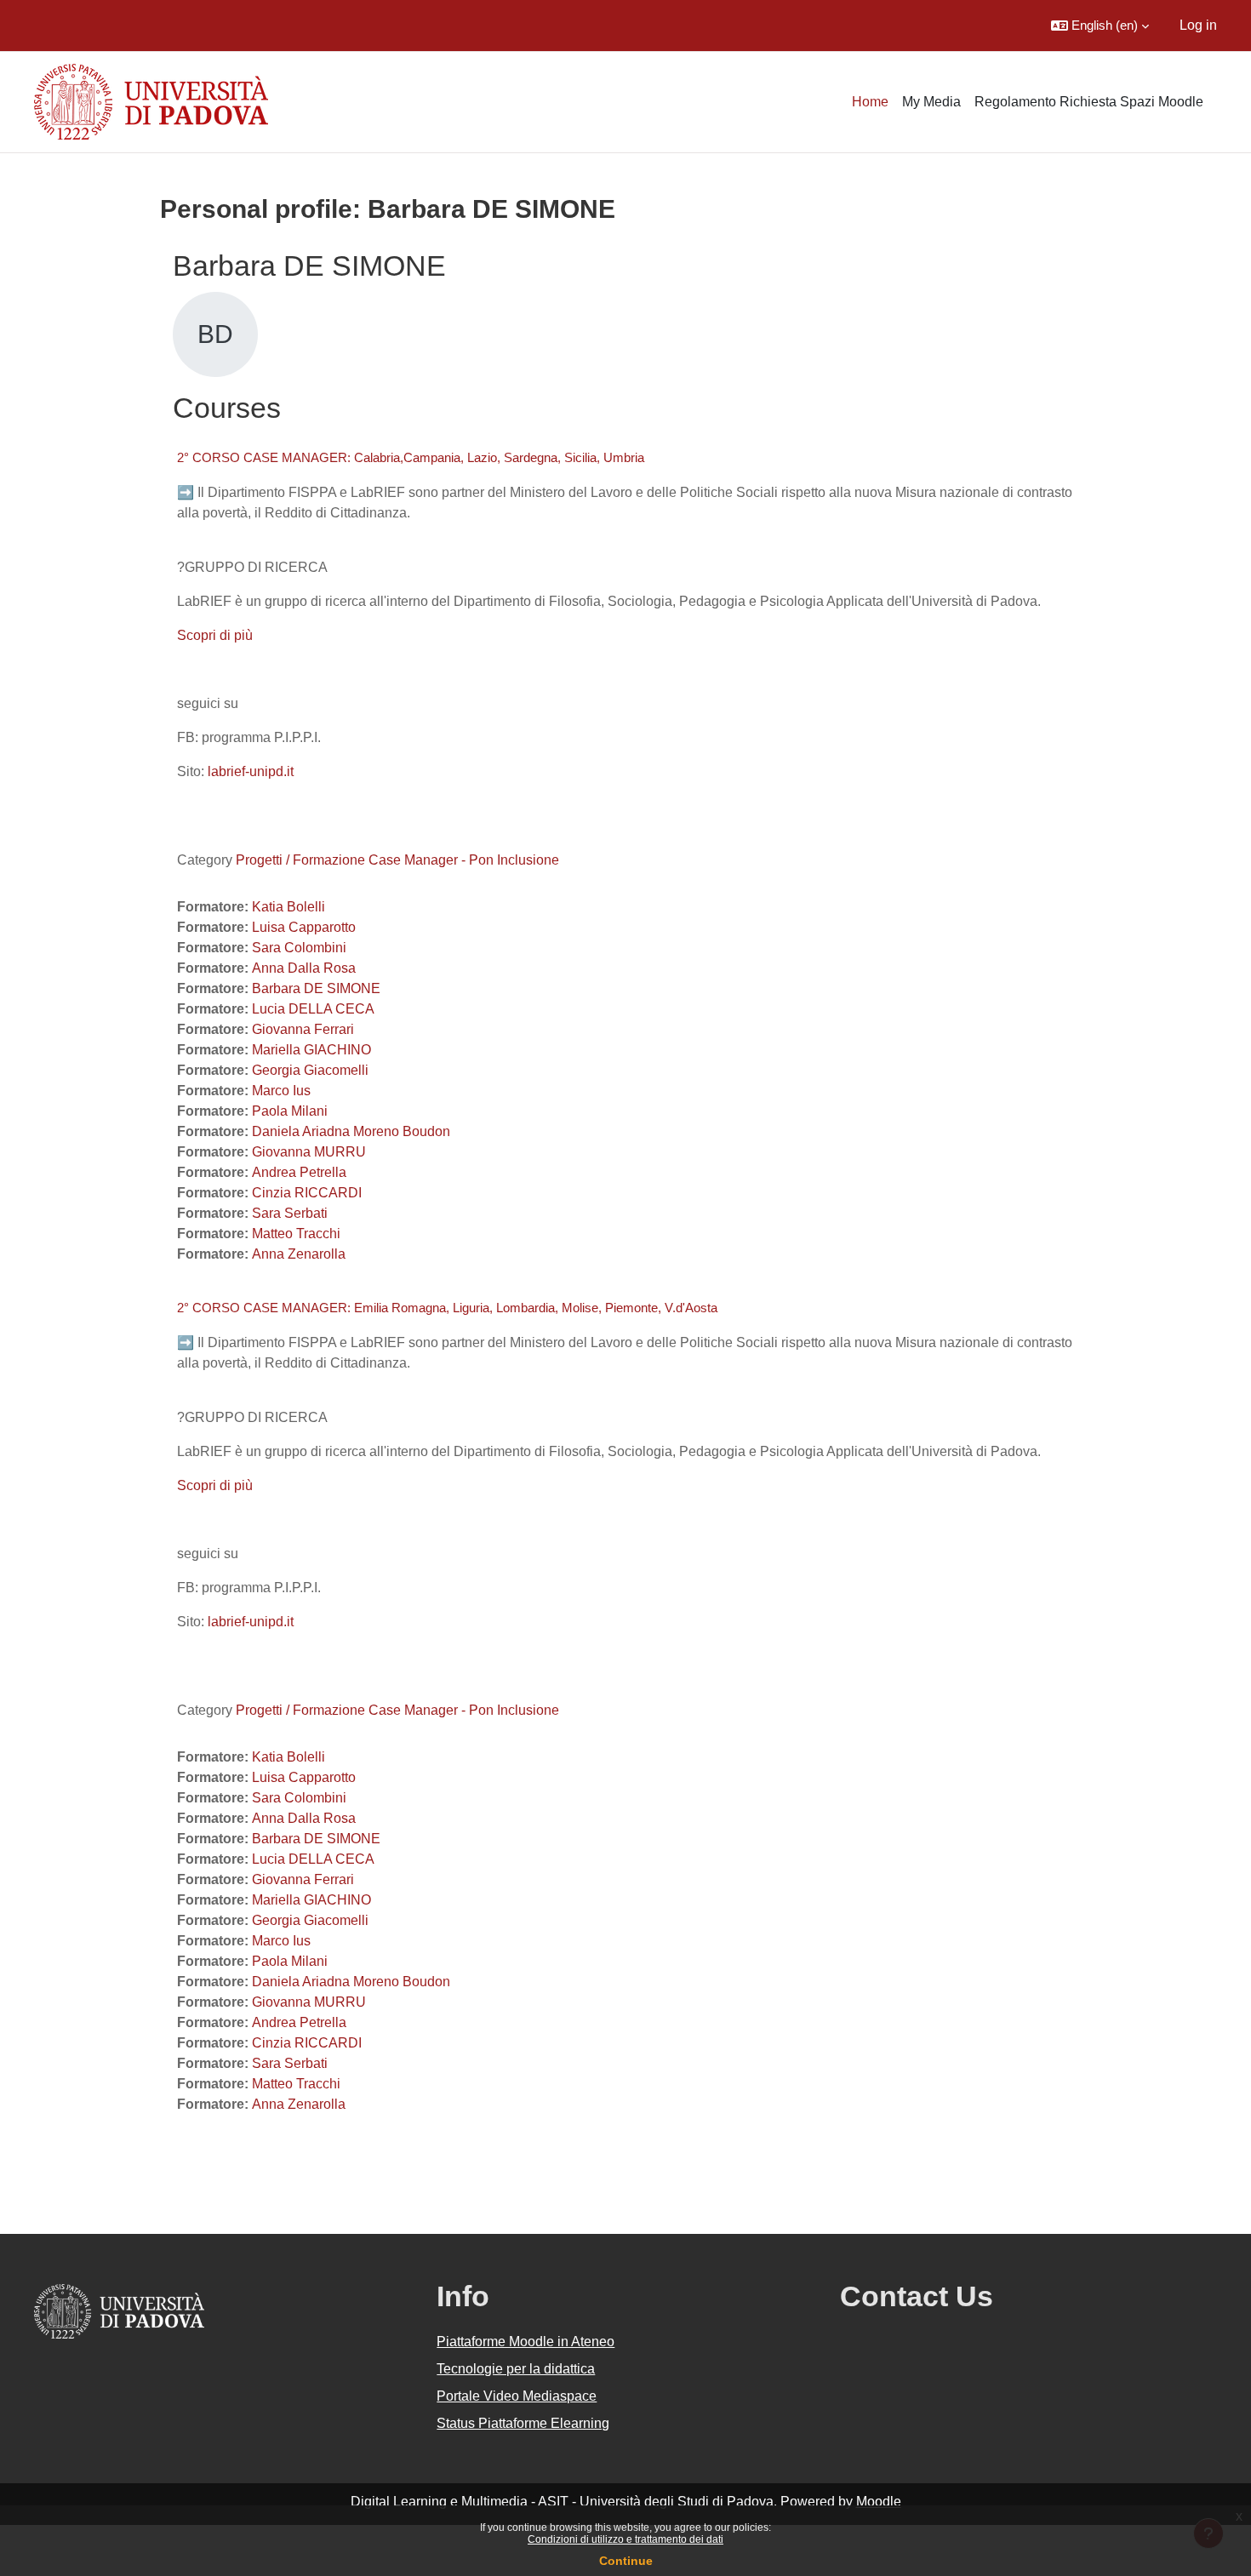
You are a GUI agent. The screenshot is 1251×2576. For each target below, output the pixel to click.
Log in (1198, 25)
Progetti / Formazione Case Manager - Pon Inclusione (397, 860)
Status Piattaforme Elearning (523, 2423)
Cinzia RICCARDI (307, 1193)
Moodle (879, 2502)
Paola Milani (290, 1111)
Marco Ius (281, 1091)
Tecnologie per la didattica (516, 2369)
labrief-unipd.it (249, 771)
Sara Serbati (290, 1213)
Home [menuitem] (870, 102)
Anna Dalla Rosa (304, 968)
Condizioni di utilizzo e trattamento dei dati (625, 2539)
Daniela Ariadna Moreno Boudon (351, 1131)
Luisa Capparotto (304, 927)
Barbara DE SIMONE (316, 988)
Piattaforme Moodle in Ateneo (526, 2342)
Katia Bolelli (288, 907)
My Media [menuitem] (931, 102)
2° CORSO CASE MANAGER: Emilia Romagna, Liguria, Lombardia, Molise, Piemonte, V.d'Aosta (447, 1308)
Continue (626, 2561)
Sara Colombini (299, 948)
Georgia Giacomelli (310, 1070)
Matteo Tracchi (296, 1234)
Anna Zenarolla (299, 1254)
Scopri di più (215, 635)
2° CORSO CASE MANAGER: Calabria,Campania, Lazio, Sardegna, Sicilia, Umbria (411, 457)
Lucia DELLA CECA (313, 1009)
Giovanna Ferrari (303, 1029)
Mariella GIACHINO (311, 1050)
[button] (1100, 26)
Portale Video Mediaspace (517, 2396)
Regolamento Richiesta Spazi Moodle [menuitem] (1089, 102)
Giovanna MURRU (309, 1152)
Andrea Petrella (299, 1172)
